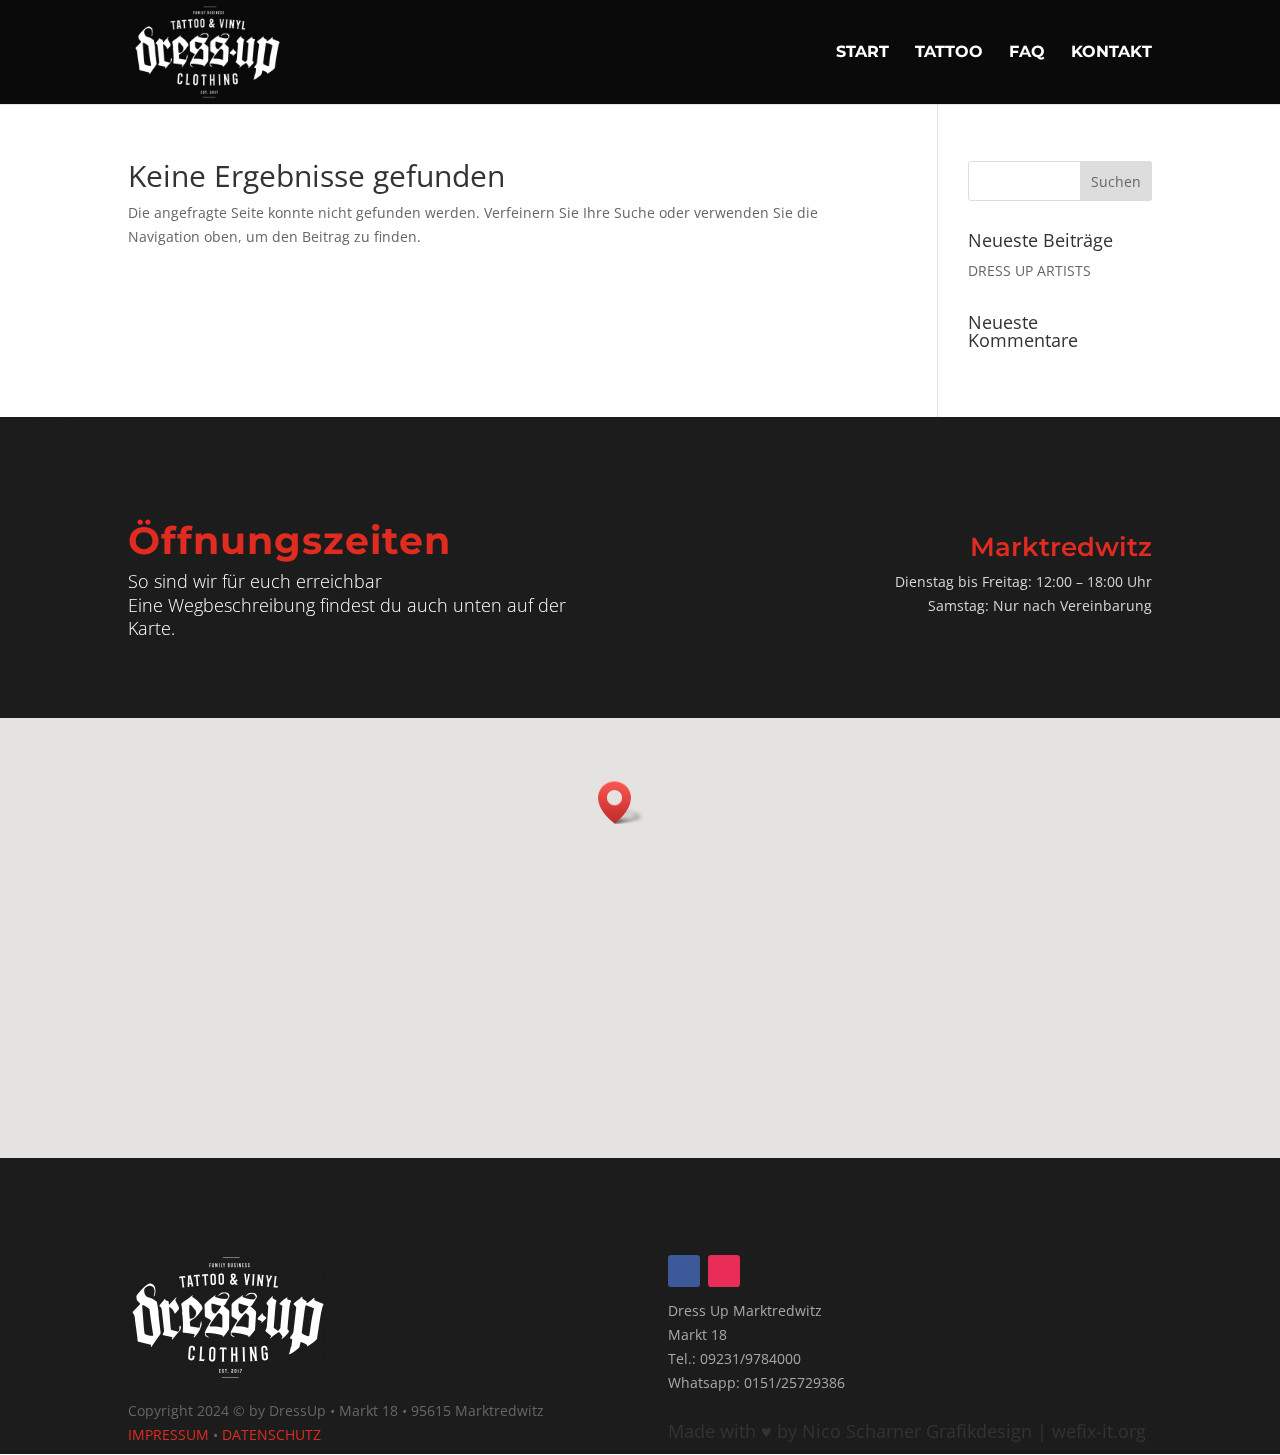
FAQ (1027, 53)
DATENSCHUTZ (271, 1434)
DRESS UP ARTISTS (1029, 270)
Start (862, 53)
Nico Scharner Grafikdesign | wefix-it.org (971, 1431)
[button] (621, 802)
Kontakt (1111, 53)
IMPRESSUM (168, 1434)
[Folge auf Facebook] (684, 1271)
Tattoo (949, 53)
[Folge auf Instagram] (724, 1271)
